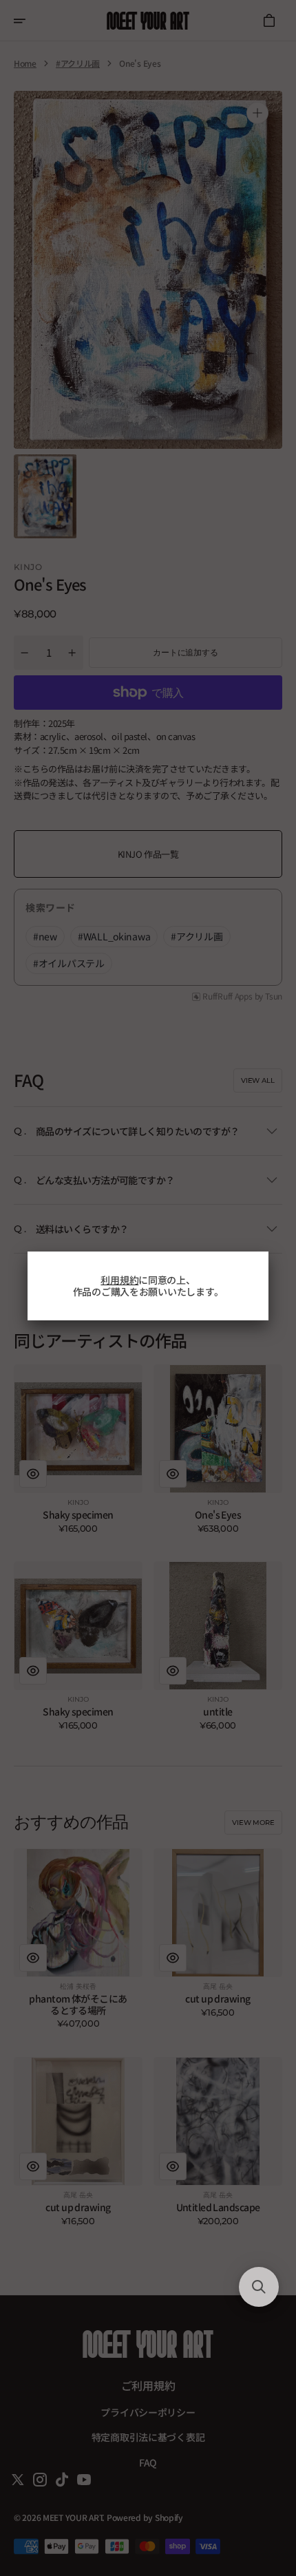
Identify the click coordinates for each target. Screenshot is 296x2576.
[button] (259, 2287)
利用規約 (119, 1280)
